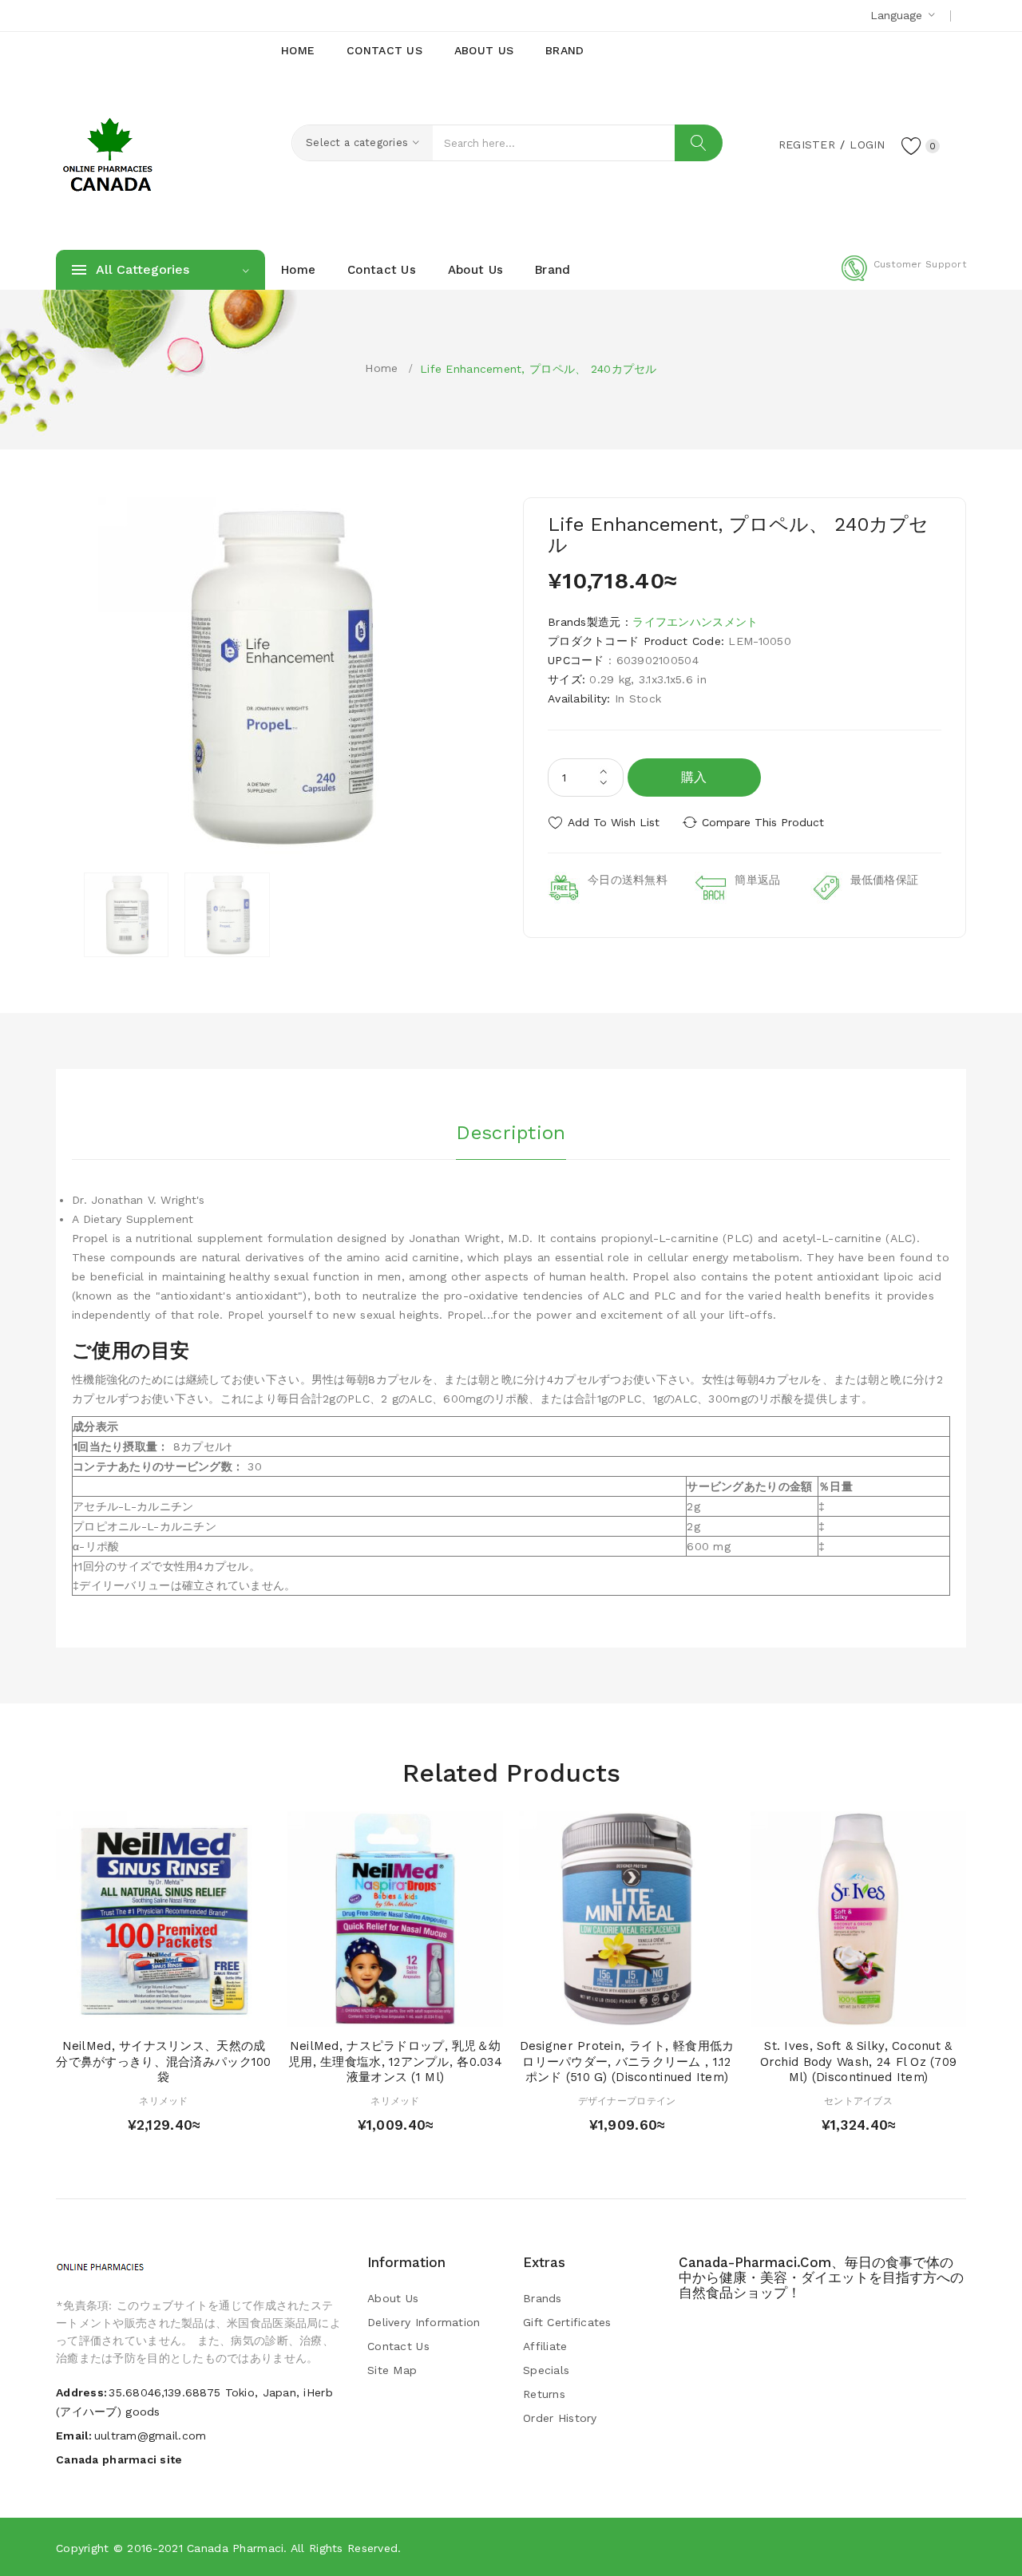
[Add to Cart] (118, 2010)
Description (511, 1133)
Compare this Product (763, 822)
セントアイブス (858, 2101)
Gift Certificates (567, 2322)
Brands (543, 2298)
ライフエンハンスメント (695, 622)
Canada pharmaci (235, 2548)
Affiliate (545, 2346)
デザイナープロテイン (627, 2101)
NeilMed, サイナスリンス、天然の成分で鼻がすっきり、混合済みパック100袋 (163, 2062)
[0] (912, 145)
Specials (546, 2370)
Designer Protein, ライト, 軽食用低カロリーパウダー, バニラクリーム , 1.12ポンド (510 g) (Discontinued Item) (627, 2062)
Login (867, 144)
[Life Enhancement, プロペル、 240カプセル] (126, 915)
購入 (694, 777)
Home (381, 368)
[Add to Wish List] (179, 2010)
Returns (544, 2394)
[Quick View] (148, 2010)
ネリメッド (163, 2101)
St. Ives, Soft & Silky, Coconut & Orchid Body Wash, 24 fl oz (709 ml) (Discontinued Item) (859, 2062)
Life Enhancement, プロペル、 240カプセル (539, 369)
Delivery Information (424, 2322)
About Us (393, 2298)
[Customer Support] (904, 278)
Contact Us (398, 2346)
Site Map (392, 2370)
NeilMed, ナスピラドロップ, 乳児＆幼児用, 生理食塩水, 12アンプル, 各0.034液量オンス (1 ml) (395, 2062)
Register (807, 144)
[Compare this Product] (210, 2010)
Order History (560, 2418)
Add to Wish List (614, 822)
